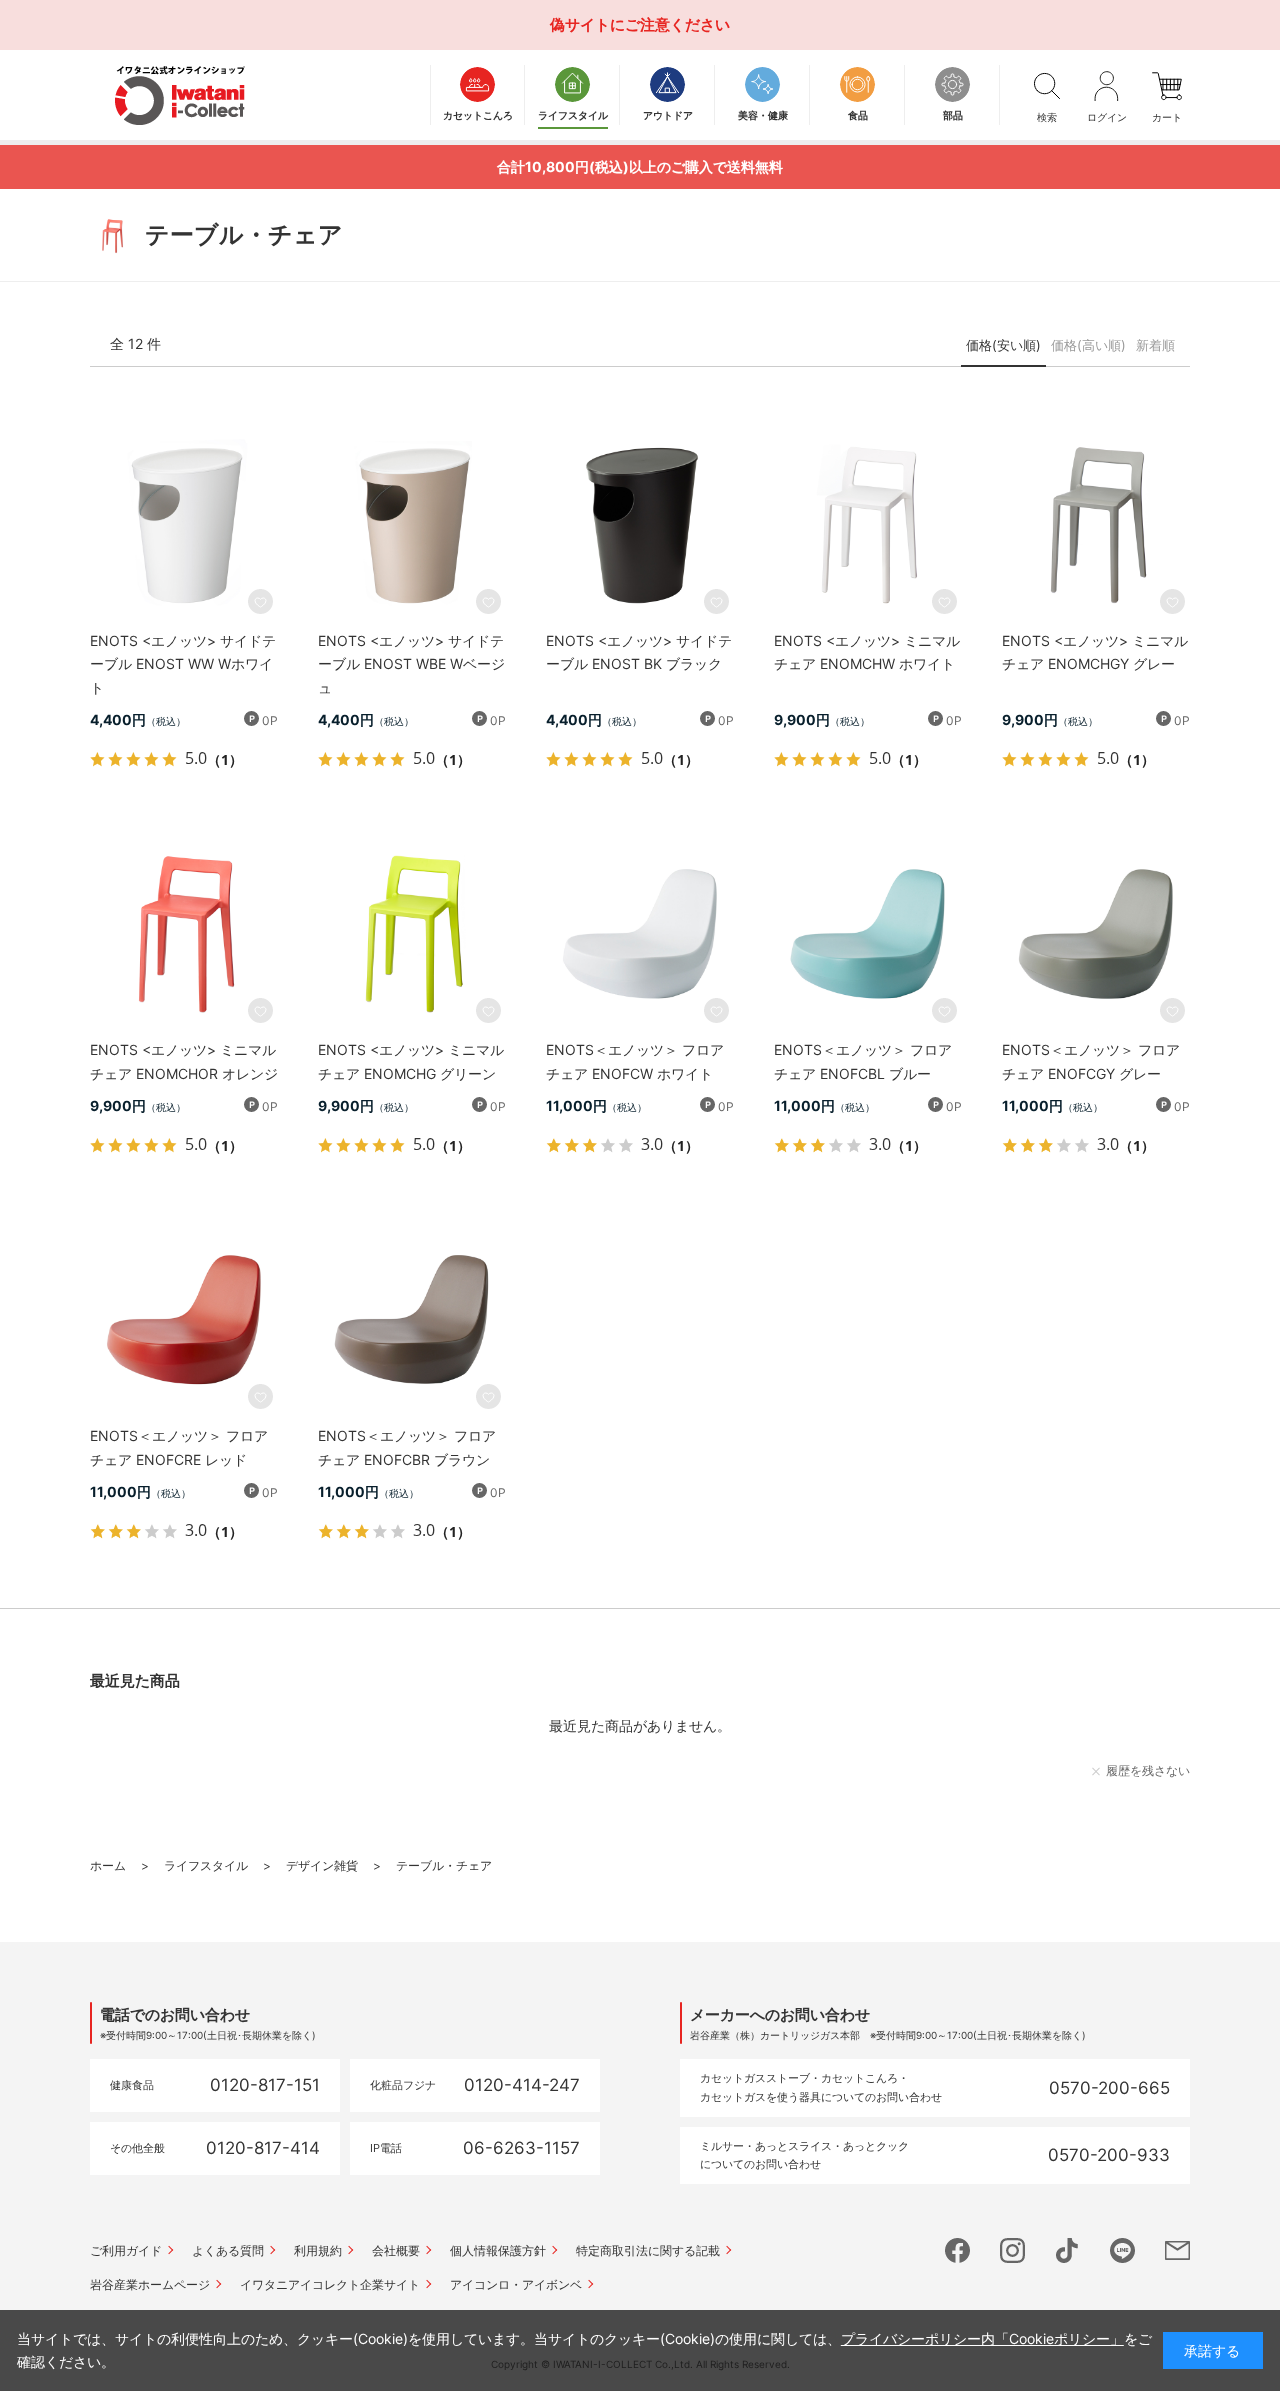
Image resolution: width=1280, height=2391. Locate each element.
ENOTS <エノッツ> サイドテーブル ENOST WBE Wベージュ (411, 664)
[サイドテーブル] (184, 525)
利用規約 (318, 2250)
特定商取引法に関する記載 (648, 2250)
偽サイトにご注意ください (640, 24)
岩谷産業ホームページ (150, 2284)
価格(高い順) (1088, 345)
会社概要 (396, 2250)
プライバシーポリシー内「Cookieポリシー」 (982, 2338)
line (1122, 2250)
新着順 (1155, 345)
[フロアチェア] (640, 934)
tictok (1067, 2250)
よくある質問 (228, 2250)
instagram (1012, 2250)
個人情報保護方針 (498, 2250)
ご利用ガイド (126, 2250)
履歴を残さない (1148, 1770)
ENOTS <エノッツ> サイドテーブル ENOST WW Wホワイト (183, 664)
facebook (957, 2250)
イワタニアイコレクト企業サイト (330, 2284)
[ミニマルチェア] (868, 525)
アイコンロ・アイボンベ (516, 2284)
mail (1177, 2250)
